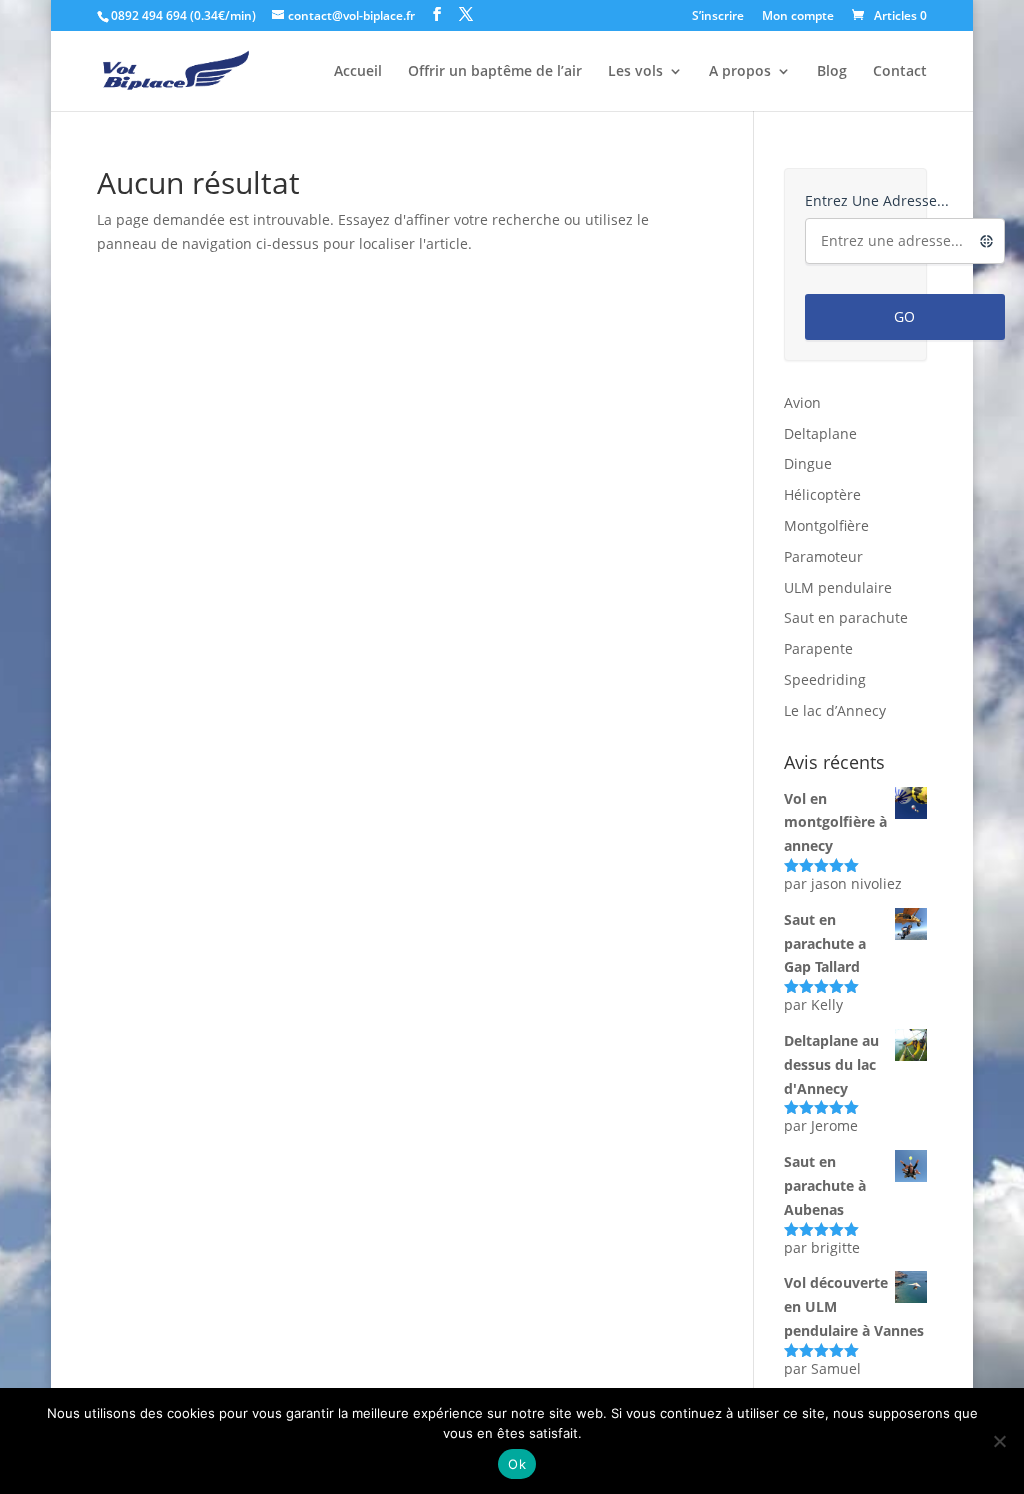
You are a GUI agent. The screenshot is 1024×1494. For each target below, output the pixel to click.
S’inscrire (718, 17)
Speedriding (825, 679)
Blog (832, 72)
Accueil (358, 72)
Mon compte (798, 17)
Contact (900, 72)
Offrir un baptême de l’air (495, 72)
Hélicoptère (822, 494)
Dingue (808, 463)
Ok (517, 1464)
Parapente (818, 648)
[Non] (999, 1441)
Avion (802, 402)
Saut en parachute (846, 617)
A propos (740, 72)
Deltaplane (820, 433)
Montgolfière (826, 525)
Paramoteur (823, 556)
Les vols (635, 72)
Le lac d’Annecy (835, 710)
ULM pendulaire (838, 587)
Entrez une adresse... (877, 200)
